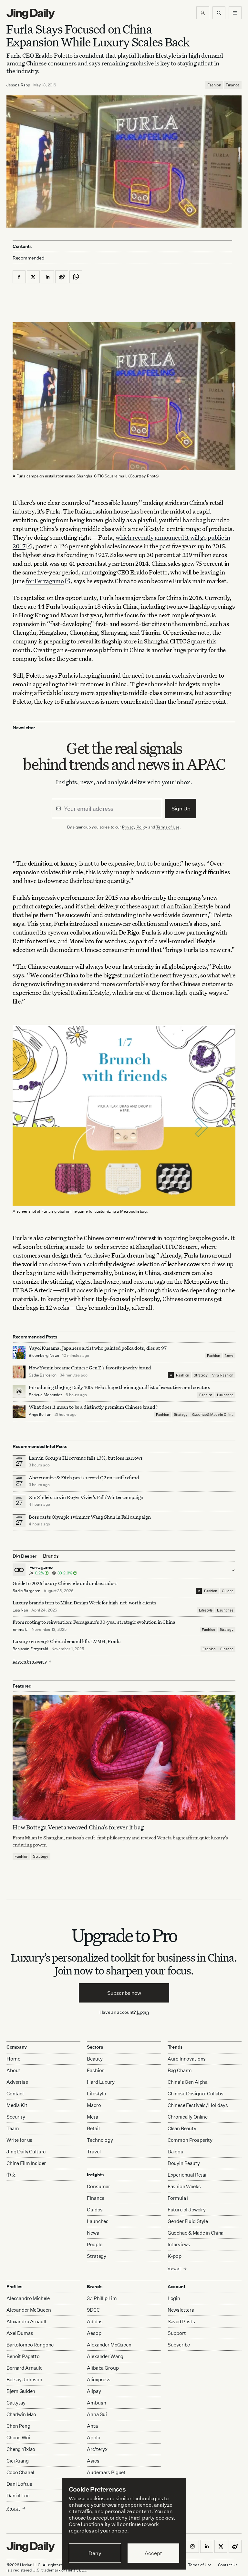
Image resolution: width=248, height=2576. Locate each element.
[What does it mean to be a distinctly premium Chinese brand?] (19, 1411)
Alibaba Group (103, 2368)
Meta (92, 2117)
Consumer (98, 2186)
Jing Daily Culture (26, 2152)
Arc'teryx (97, 2449)
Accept (153, 2553)
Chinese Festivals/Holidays (198, 2105)
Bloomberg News (44, 1355)
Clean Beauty (182, 2128)
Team (13, 2128)
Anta (92, 2426)
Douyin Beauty (184, 2163)
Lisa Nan (20, 1610)
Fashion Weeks (184, 2186)
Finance (233, 85)
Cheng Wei (18, 2438)
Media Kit (17, 2105)
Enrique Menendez (46, 1395)
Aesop (94, 2333)
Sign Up (181, 808)
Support (177, 2333)
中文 (11, 2175)
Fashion (214, 85)
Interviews (179, 2244)
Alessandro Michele (28, 2298)
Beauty (95, 2059)
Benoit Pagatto (23, 2356)
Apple (93, 2438)
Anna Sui (97, 2414)
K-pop (175, 2256)
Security (16, 2117)
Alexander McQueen (29, 2310)
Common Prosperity (190, 2140)
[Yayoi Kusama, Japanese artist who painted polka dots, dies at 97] (19, 1352)
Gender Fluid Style (188, 2221)
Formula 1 (178, 2198)
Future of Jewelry (187, 2210)
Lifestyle (206, 1610)
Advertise (17, 2082)
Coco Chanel (20, 2472)
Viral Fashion (223, 1375)
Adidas (95, 2321)
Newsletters (181, 2310)
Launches (225, 1395)
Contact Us (228, 2565)
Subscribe (179, 2345)
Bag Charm (180, 2070)
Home (13, 2059)
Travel (94, 2152)
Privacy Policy (135, 827)
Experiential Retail (188, 2175)
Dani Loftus (19, 2484)
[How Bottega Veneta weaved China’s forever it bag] (124, 1758)
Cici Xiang (18, 2461)
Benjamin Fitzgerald (30, 1649)
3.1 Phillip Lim (102, 2298)
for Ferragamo (45, 581)
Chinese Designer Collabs (196, 2094)
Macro (94, 2105)
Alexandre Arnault (26, 2321)
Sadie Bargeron (43, 1375)
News (229, 1356)
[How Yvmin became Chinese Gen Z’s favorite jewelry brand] (19, 1372)
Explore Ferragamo (30, 1661)
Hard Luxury (101, 2082)
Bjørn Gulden (21, 2391)
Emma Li (21, 1629)
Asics (93, 2461)
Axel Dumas (20, 2333)
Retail (93, 2128)
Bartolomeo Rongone (30, 2345)
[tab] (51, 1556)
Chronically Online (188, 2117)
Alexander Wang (105, 2356)
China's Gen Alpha (188, 2082)
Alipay (94, 2391)
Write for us (19, 2140)
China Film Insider (26, 2163)
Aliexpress (99, 2380)
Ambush (96, 2403)
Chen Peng (18, 2426)
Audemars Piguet (106, 2472)
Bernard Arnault (24, 2368)
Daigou (176, 2152)
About (13, 2070)
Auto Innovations (187, 2059)
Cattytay (16, 2403)
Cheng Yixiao (21, 2449)
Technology (100, 2140)
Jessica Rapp (18, 85)
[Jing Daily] (31, 14)
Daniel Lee (18, 2496)
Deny (95, 2553)
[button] (203, 13)
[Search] (219, 13)
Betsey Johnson (24, 2380)
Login (143, 2012)
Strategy (201, 1375)
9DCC (93, 2310)
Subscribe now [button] (124, 1993)
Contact (15, 2094)
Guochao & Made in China (213, 1415)
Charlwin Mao (21, 2414)
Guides (228, 1591)
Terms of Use (168, 827)
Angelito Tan (40, 1414)
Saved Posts (181, 2321)
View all (175, 2269)
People (94, 2244)
